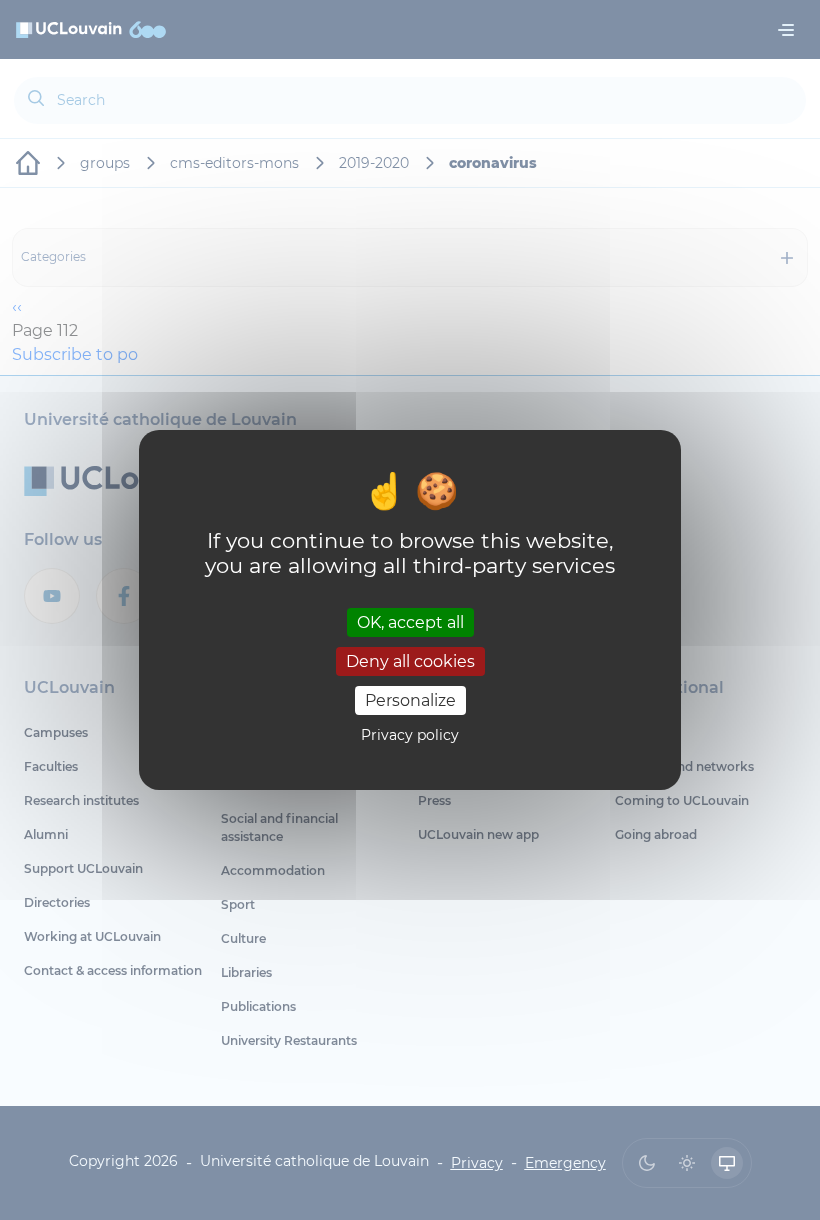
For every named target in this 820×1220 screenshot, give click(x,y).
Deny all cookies (410, 661)
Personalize (410, 700)
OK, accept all (410, 621)
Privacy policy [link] (410, 735)
